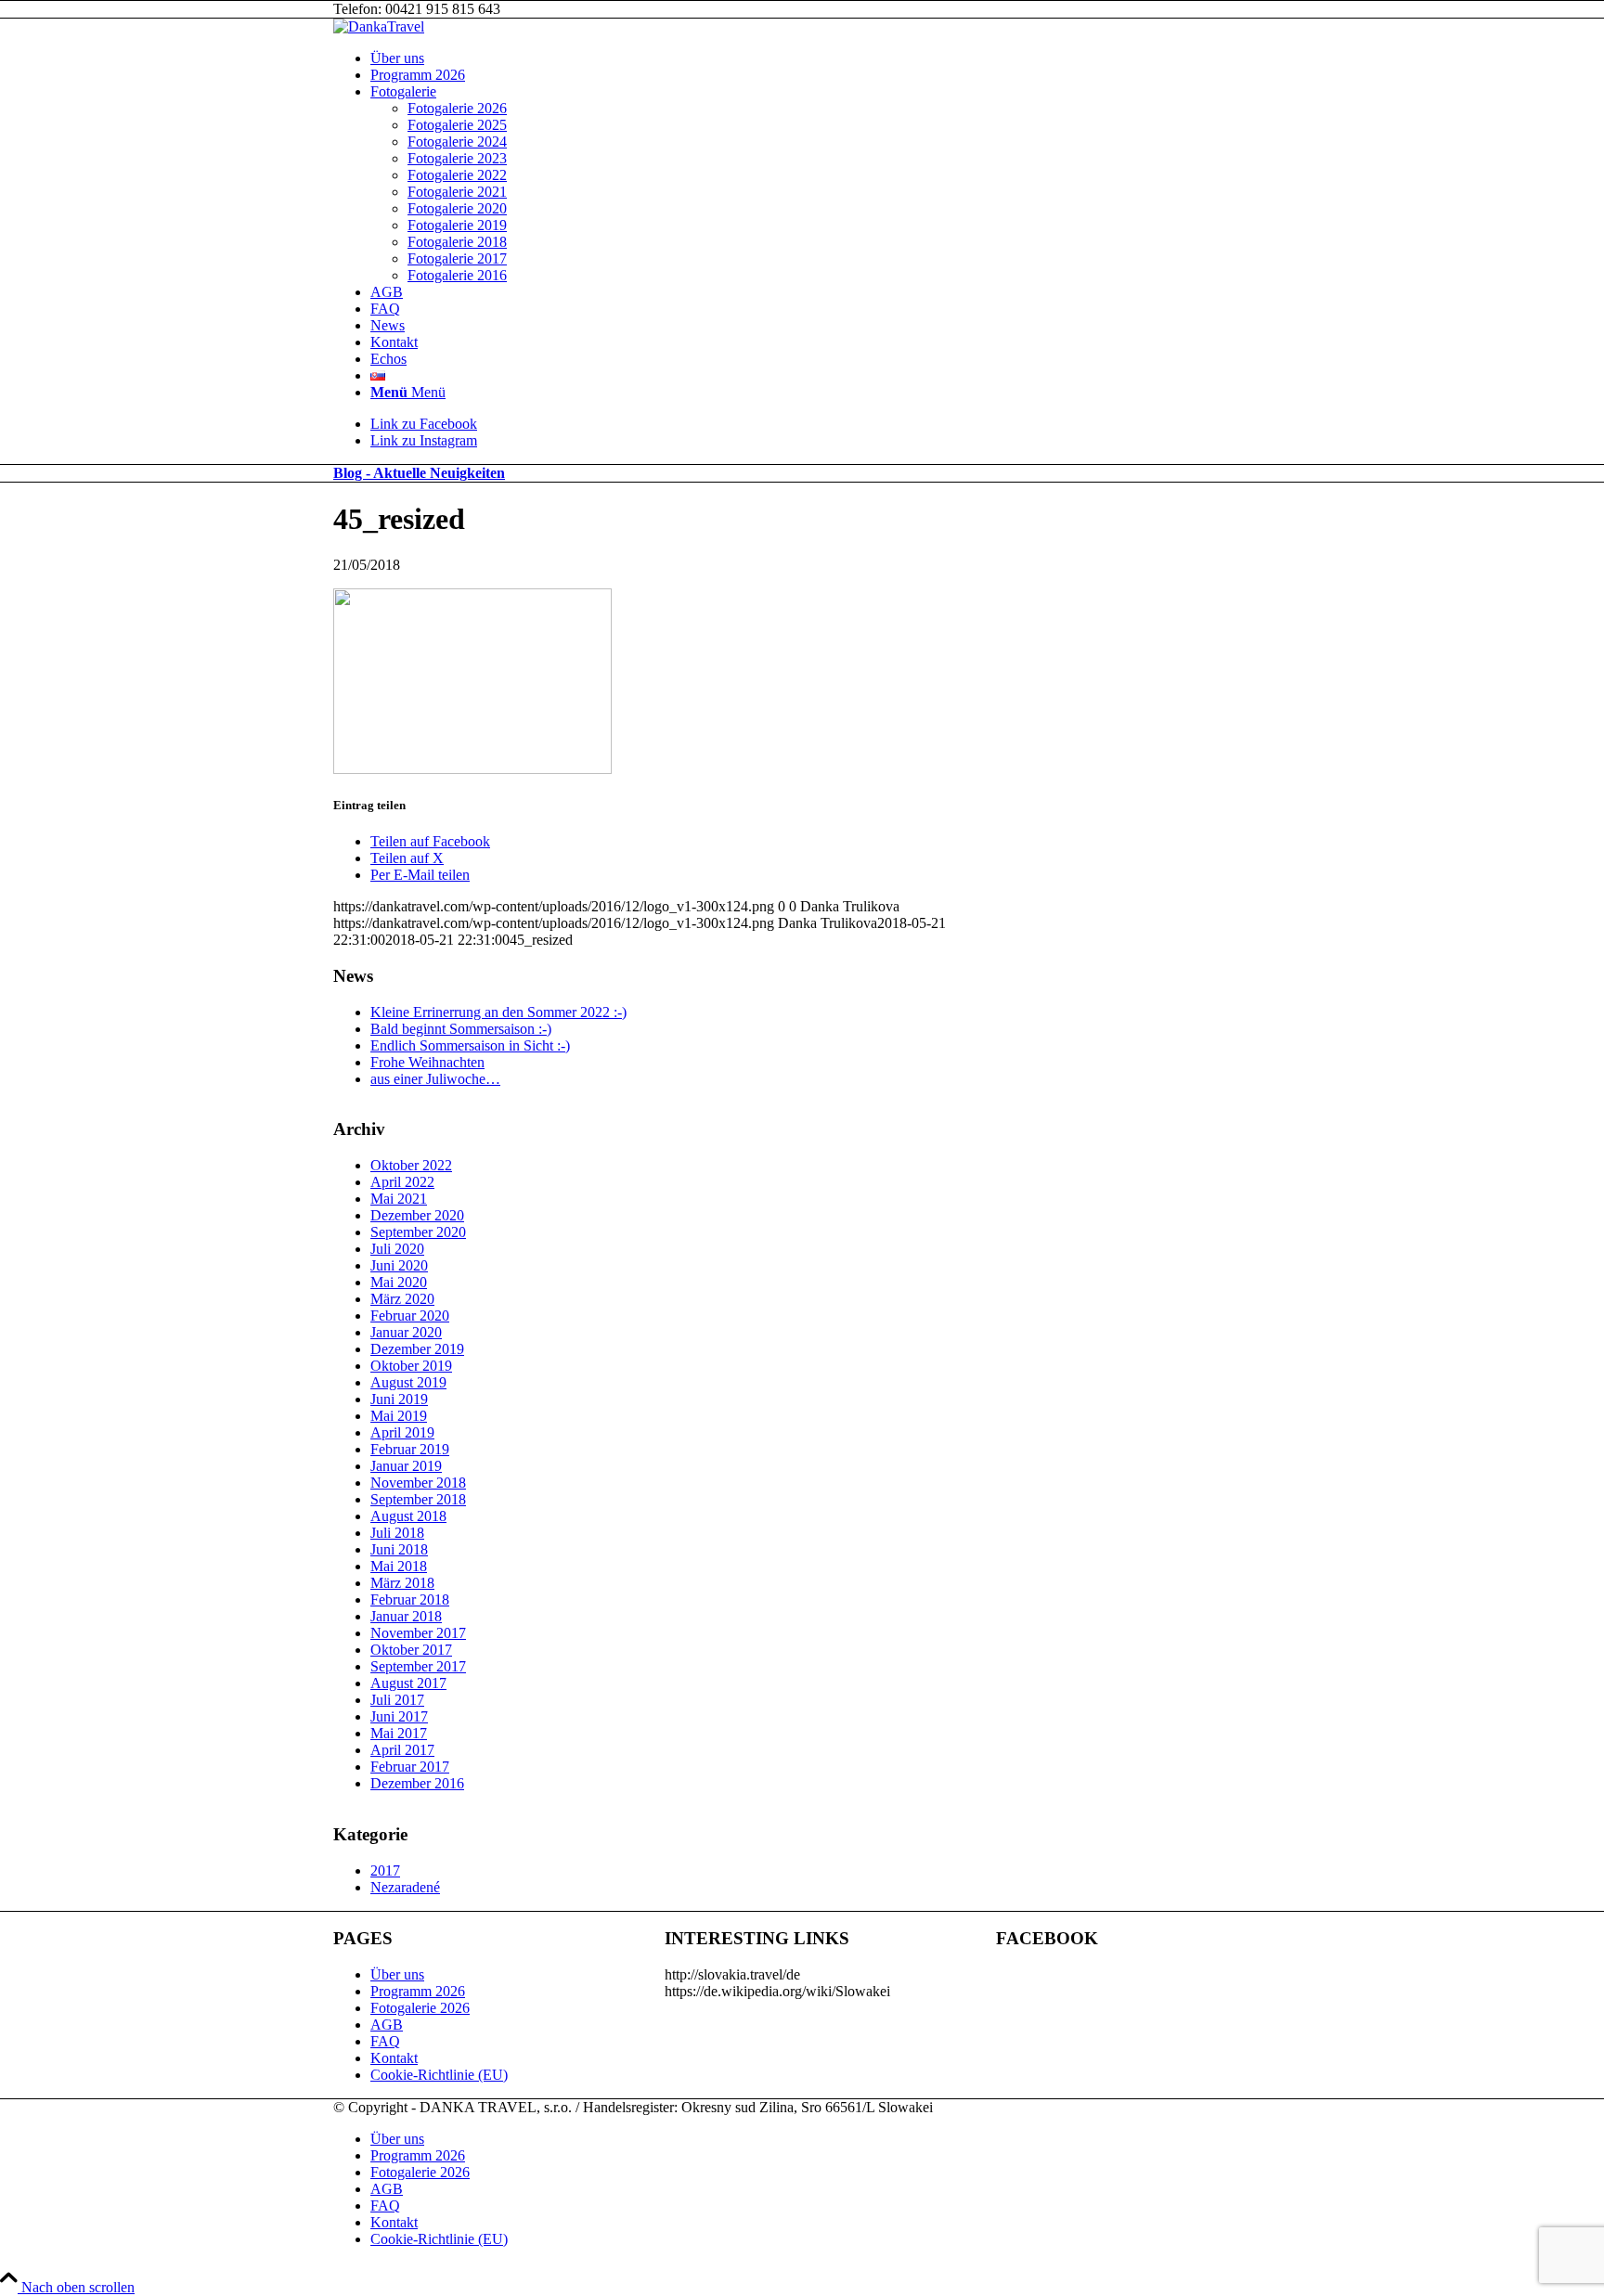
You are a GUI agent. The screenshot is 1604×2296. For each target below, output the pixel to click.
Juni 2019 (399, 1399)
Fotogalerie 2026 (420, 2008)
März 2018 (402, 1583)
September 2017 (418, 1666)
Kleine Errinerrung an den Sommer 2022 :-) (498, 1012)
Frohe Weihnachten (427, 1062)
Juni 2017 (399, 1716)
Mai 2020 (399, 1282)
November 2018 (418, 1483)
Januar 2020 (406, 1332)
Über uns (397, 1974)
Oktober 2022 (411, 1165)
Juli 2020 (397, 1249)
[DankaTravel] (379, 26)
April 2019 (402, 1432)
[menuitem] (821, 58)
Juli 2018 (397, 1533)
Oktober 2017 (411, 1650)
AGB (387, 2025)
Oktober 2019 (411, 1366)
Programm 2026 (418, 1991)
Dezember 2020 (417, 1215)
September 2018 (418, 1499)
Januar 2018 (406, 1616)
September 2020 (418, 1232)
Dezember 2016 (417, 1783)
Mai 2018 (399, 1566)
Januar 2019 (406, 1466)
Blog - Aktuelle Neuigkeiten (419, 473)
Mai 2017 (399, 1733)
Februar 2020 (410, 1316)
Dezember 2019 (417, 1349)
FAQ (385, 2041)
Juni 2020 (399, 1265)
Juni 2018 (399, 1549)
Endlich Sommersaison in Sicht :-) (470, 1045)
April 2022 (402, 1182)
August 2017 (408, 1683)
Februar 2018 (410, 1599)
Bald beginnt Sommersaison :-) (461, 1029)
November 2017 (418, 1633)
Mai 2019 (399, 1416)
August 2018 (408, 1516)
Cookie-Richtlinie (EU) (439, 2075)
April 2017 (402, 1750)
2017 (385, 1870)
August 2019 (408, 1382)
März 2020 (402, 1299)
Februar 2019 (410, 1449)
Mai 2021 (399, 1199)
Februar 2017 (410, 1767)
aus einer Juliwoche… (435, 1079)
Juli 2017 (397, 1700)
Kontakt (394, 2058)
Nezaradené (405, 1887)
